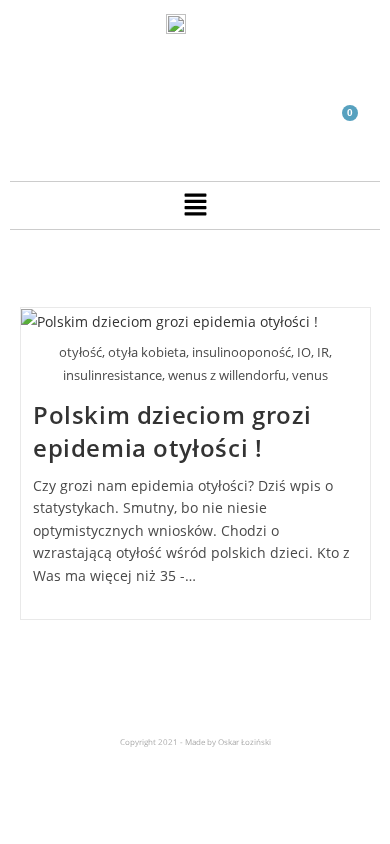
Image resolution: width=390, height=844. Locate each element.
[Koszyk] (341, 124)
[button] (195, 205)
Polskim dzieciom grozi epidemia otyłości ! (172, 431)
